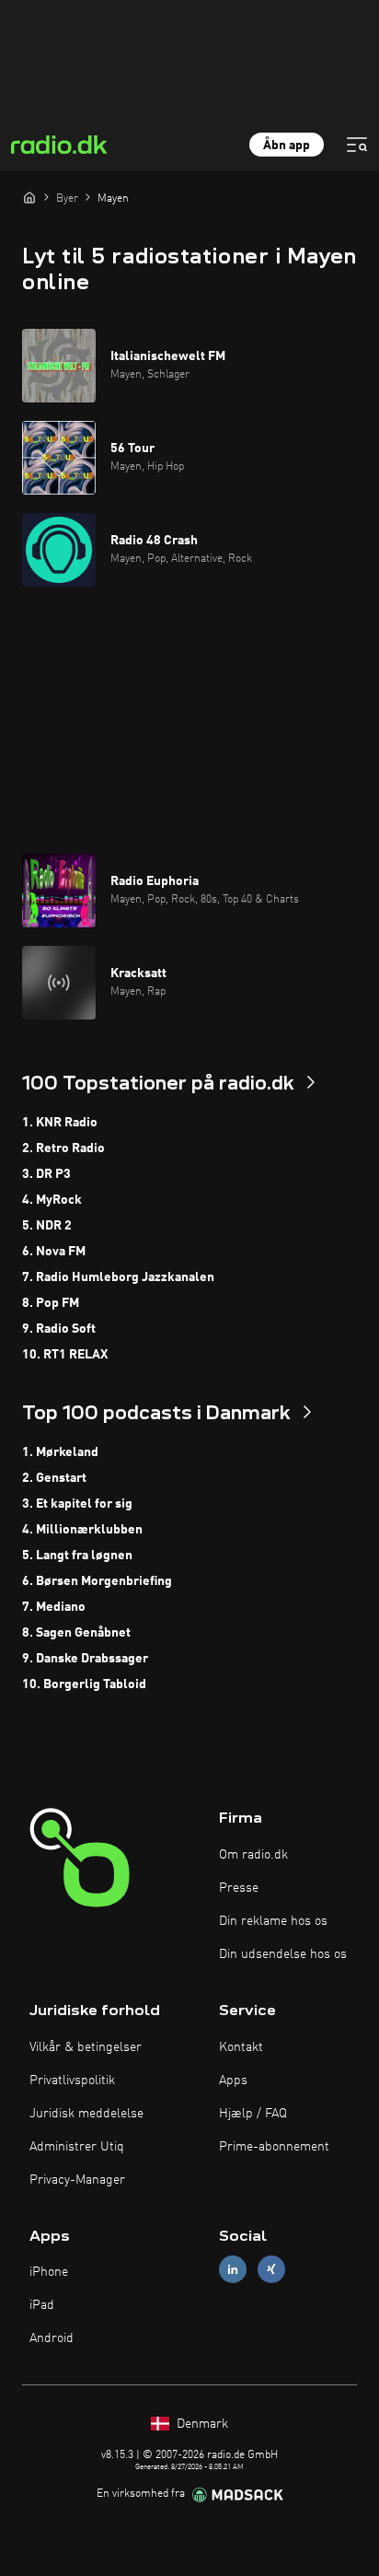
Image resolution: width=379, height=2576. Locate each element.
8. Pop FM (51, 1303)
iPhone (49, 2272)
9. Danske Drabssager (85, 1659)
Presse (239, 1888)
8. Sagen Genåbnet (76, 1633)
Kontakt (241, 2047)
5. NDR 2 (47, 1226)
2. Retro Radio (63, 1148)
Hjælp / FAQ (253, 2114)
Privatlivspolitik (72, 2081)
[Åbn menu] (357, 145)
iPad (42, 2305)
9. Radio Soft (59, 1329)
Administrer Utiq (77, 2147)
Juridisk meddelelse (86, 2114)
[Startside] (29, 197)
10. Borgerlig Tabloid (84, 1684)
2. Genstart (54, 1478)
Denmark (201, 2424)
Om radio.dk (253, 1855)
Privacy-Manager (77, 2180)
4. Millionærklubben (82, 1530)
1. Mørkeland (60, 1452)
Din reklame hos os (273, 1921)
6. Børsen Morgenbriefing (97, 1581)
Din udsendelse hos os (283, 1954)
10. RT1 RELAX (65, 1355)
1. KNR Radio (60, 1123)
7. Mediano (54, 1607)
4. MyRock (52, 1200)
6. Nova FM (54, 1252)
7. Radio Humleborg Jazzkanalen (118, 1277)
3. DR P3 (46, 1174)
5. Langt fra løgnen (77, 1556)
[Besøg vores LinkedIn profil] (233, 2270)
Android (52, 2338)
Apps (233, 2081)
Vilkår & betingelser (86, 2047)
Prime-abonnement (274, 2147)
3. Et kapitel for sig (77, 1504)
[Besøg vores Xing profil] (271, 2270)
